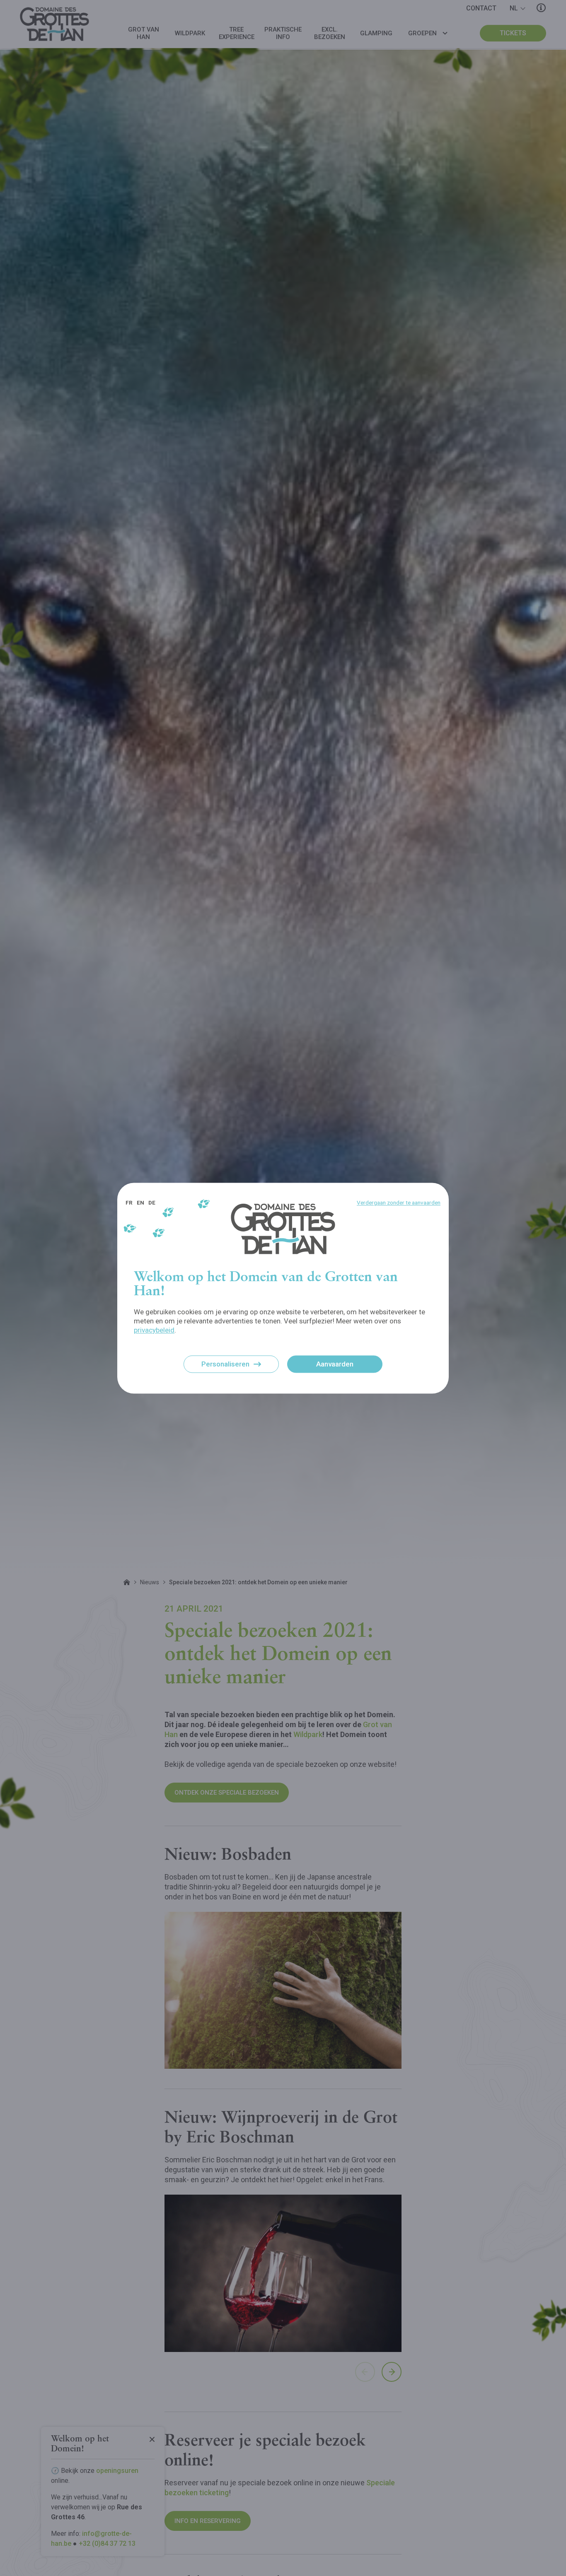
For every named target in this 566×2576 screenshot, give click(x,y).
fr (129, 1202)
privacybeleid (154, 1330)
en (140, 1202)
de (152, 1202)
